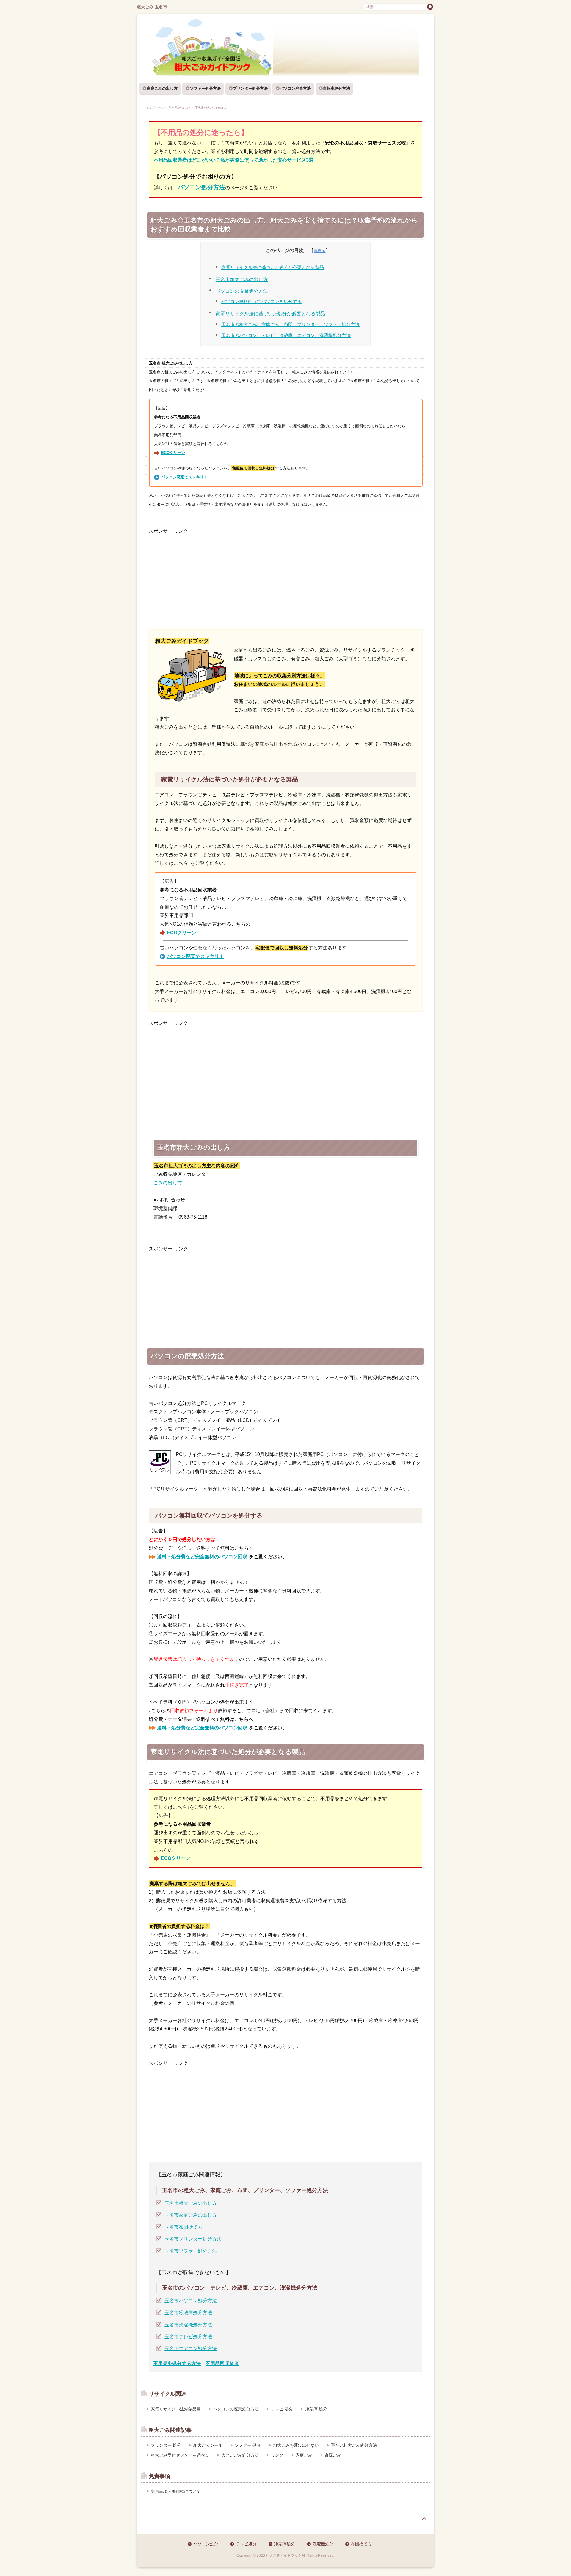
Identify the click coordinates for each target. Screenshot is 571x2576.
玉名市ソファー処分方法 (191, 2251)
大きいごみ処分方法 (240, 2455)
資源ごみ (333, 2455)
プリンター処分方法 (250, 88)
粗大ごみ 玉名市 (152, 7)
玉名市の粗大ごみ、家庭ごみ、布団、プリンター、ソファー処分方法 (290, 324)
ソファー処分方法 (205, 88)
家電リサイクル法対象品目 (176, 2409)
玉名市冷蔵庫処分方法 (188, 2313)
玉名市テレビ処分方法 (188, 2337)
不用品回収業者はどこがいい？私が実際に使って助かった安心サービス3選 (234, 160)
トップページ (155, 108)
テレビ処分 (246, 2544)
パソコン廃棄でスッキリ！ (184, 477)
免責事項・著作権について (176, 2491)
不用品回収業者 (222, 2363)
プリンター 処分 (166, 2445)
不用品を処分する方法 (177, 2363)
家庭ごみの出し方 (162, 88)
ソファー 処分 (248, 2445)
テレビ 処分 (282, 2409)
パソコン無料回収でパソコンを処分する (261, 302)
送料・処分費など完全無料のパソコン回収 (202, 1557)
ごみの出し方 (168, 1183)
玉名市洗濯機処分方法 (188, 2325)
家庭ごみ (304, 2455)
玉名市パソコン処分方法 (191, 2301)
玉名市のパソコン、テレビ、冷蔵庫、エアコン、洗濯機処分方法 (286, 335)
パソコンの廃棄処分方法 (242, 291)
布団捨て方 (361, 2544)
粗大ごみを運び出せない (296, 2445)
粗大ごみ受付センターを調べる (180, 2455)
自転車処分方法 (337, 88)
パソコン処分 (206, 2544)
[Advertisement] (285, 577)
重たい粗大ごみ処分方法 (354, 2445)
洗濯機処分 (323, 2544)
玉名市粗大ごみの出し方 (242, 279)
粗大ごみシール (208, 2445)
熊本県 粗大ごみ (179, 108)
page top (424, 2519)
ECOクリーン (173, 453)
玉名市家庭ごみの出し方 (191, 2215)
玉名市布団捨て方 (183, 2227)
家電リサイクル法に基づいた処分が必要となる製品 (273, 267)
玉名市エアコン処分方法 (191, 2349)
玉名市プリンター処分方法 (193, 2239)
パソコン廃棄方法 (295, 88)
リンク (277, 2455)
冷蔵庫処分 (285, 2544)
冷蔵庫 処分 (316, 2409)
